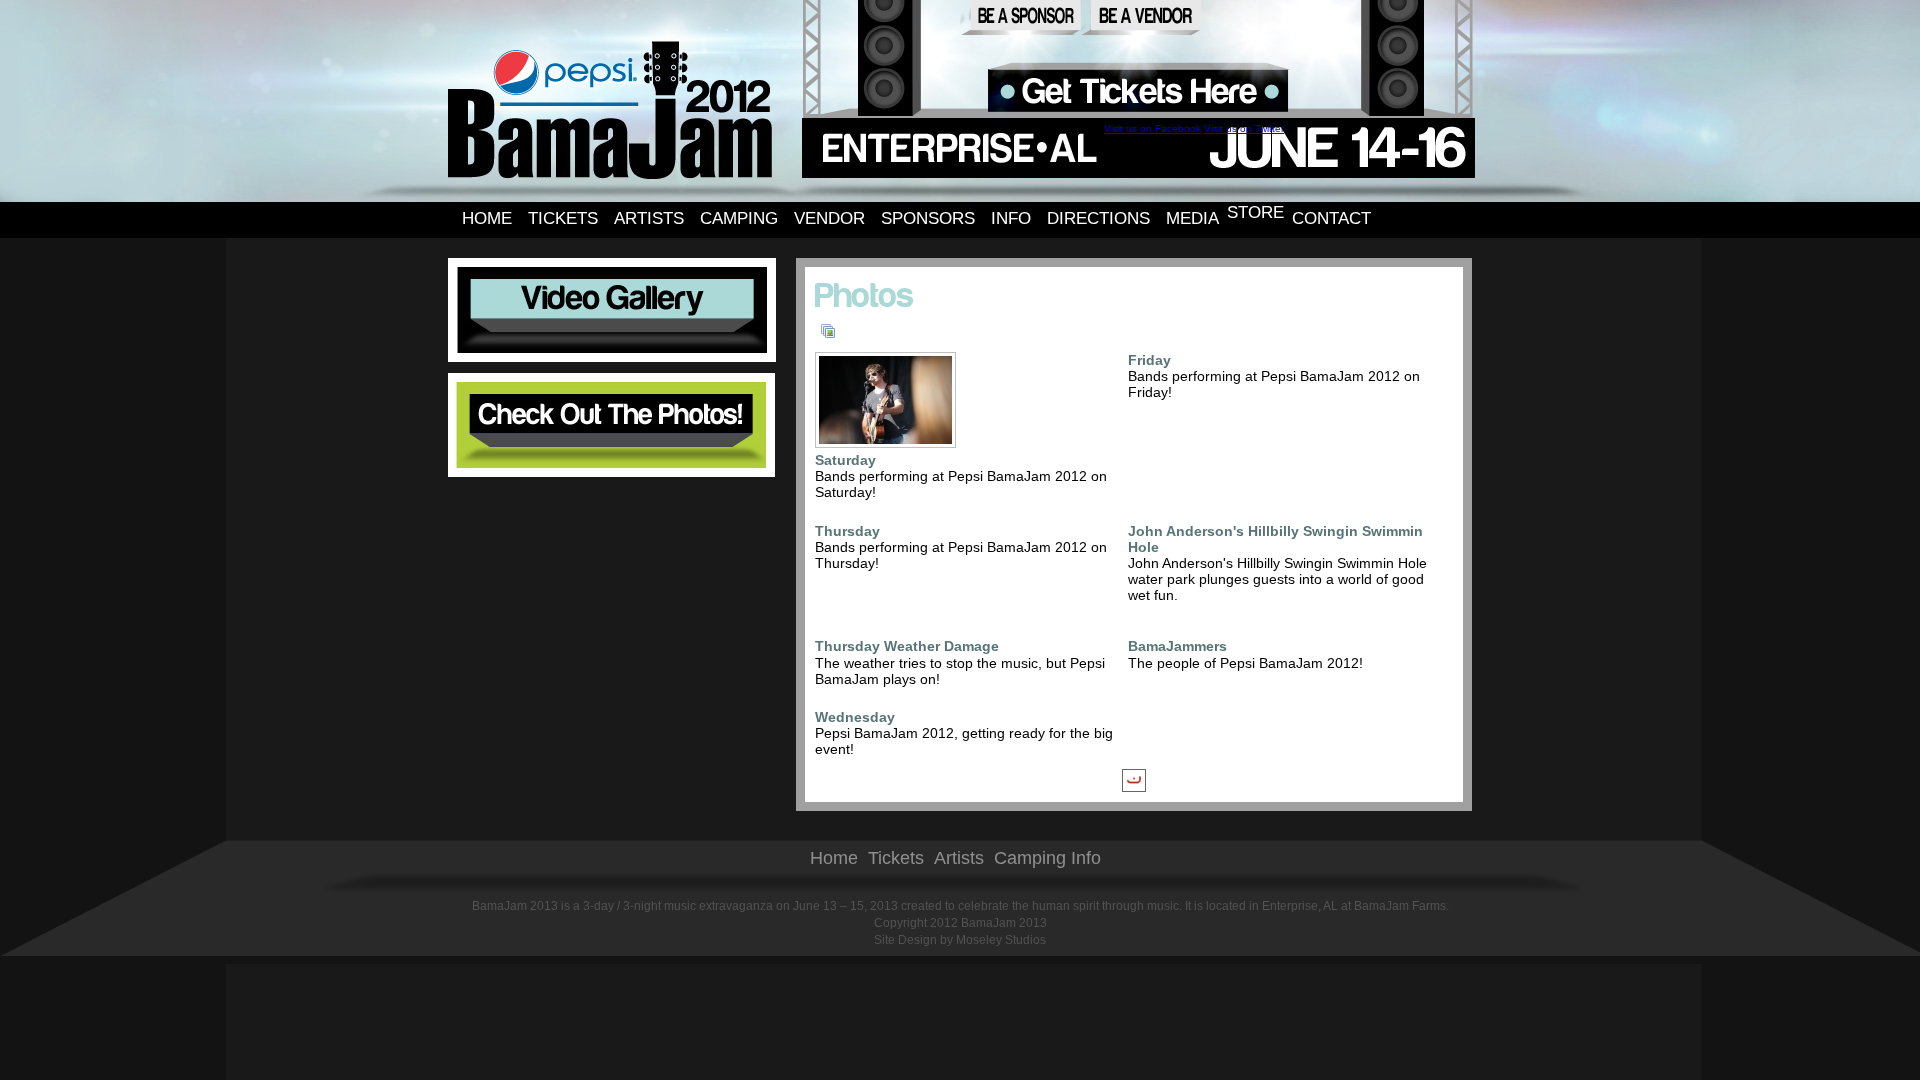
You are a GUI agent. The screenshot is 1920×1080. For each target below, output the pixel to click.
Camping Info (1047, 858)
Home (834, 858)
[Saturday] (887, 439)
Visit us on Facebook (1152, 128)
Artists (959, 858)
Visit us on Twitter (1244, 128)
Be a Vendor (1141, 17)
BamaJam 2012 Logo (611, 109)
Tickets (896, 858)
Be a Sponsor (1020, 17)
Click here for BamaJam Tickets (1140, 91)
